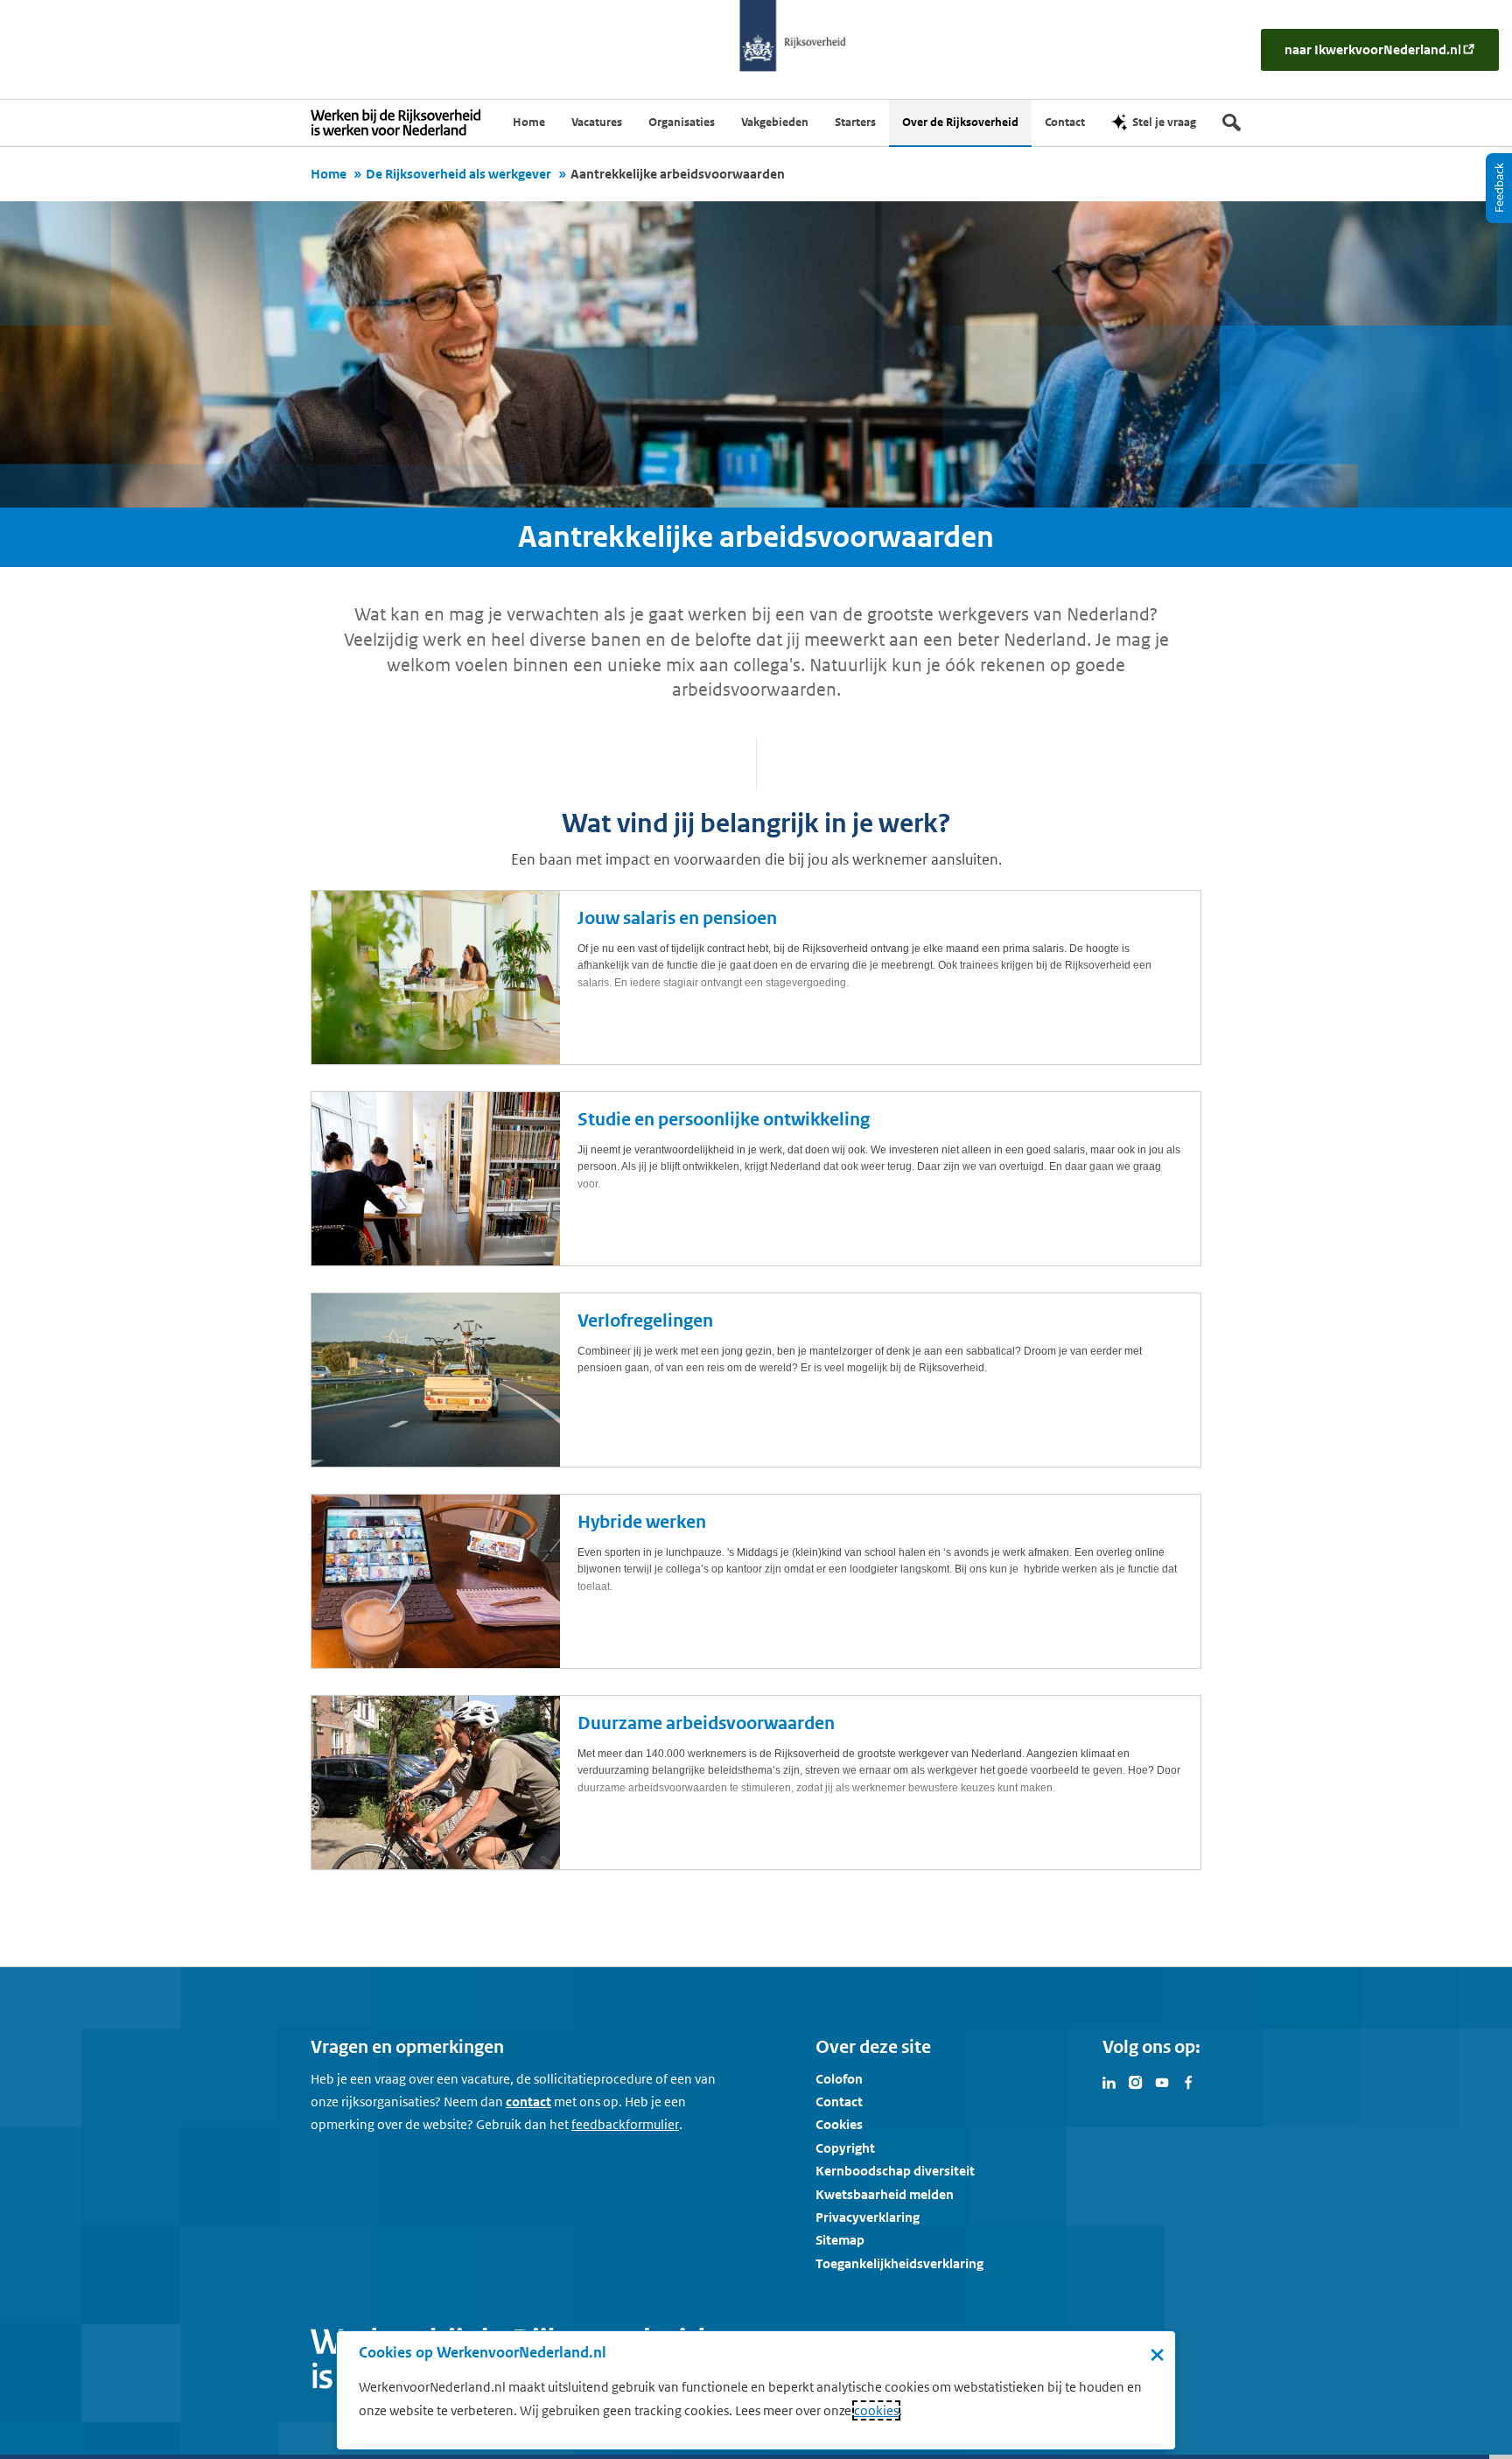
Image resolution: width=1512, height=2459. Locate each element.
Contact (839, 2102)
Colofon (839, 2079)
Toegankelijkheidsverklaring (899, 2263)
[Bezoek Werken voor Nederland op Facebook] (1188, 2081)
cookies (876, 2410)
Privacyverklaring (868, 2217)
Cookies (839, 2124)
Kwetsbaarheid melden (885, 2194)
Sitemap (840, 2240)
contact (528, 2102)
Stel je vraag (1164, 122)
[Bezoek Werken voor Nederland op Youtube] (1162, 2081)
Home (329, 174)
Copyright (845, 2148)
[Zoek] (1232, 123)
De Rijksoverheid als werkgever (458, 174)
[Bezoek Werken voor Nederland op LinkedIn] (1109, 2081)
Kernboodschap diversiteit (895, 2171)
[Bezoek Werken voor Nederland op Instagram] (1136, 2081)
